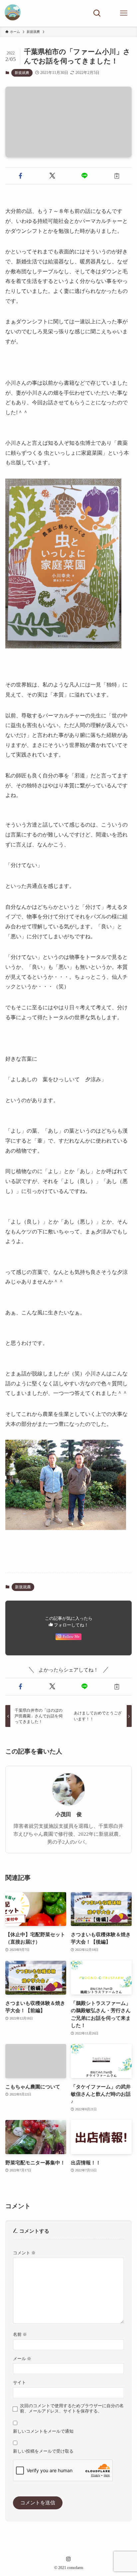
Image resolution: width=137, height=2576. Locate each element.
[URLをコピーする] (117, 176)
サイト (19, 2382)
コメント (24, 2253)
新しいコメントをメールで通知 (43, 2431)
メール (22, 2359)
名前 (20, 2334)
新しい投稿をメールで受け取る (43, 2451)
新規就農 (22, 73)
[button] (20, 176)
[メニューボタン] (124, 13)
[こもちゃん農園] (13, 13)
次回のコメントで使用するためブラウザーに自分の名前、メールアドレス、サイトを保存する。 (72, 2408)
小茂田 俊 (68, 1814)
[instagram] (68, 2559)
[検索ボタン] (97, 13)
